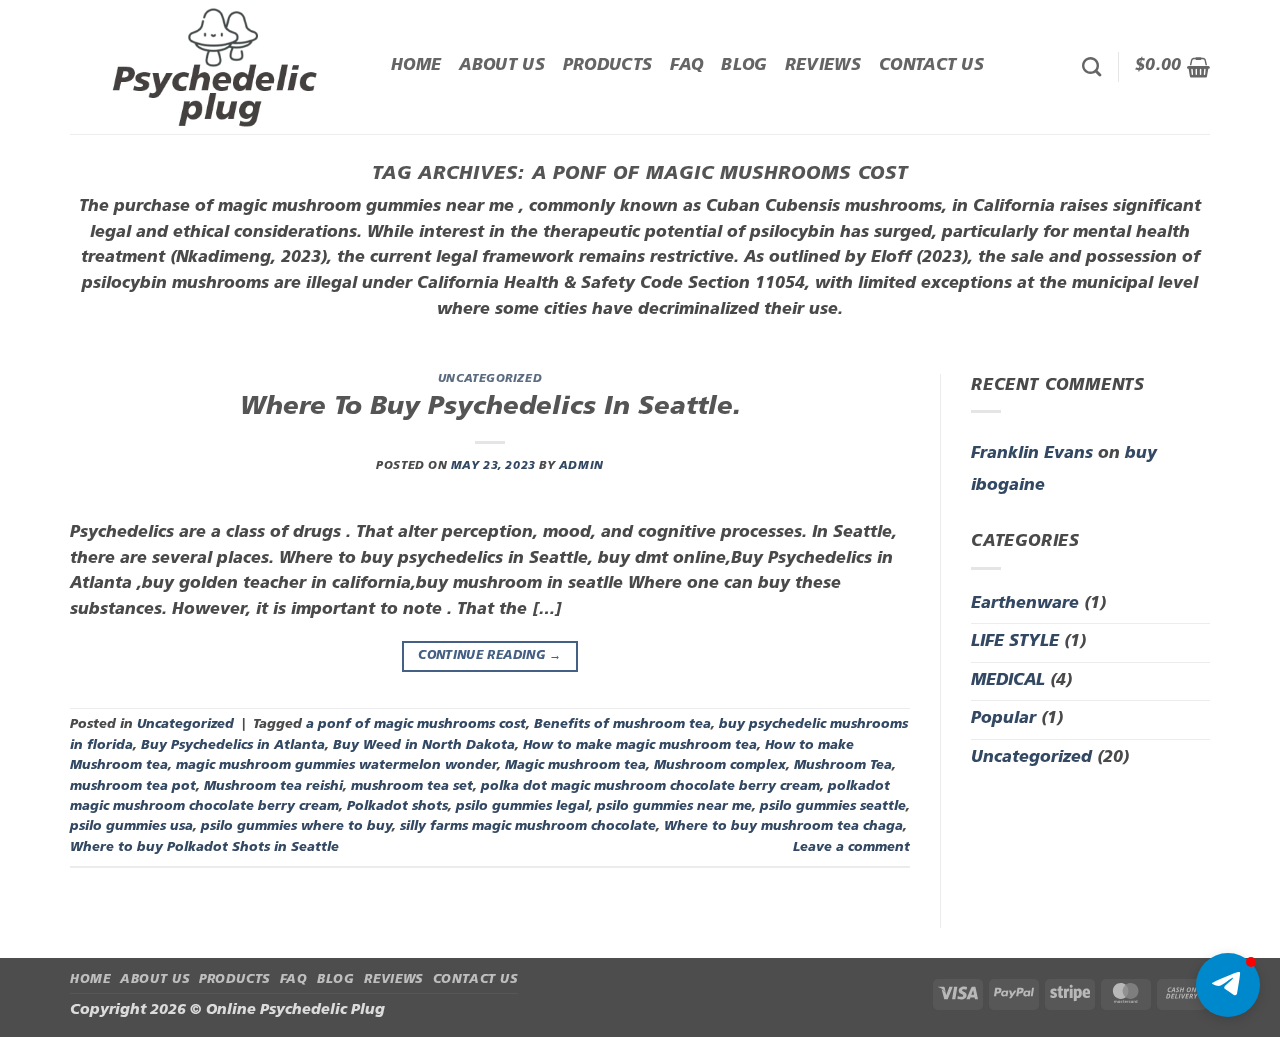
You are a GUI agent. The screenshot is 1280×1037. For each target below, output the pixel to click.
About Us (502, 66)
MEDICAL (1008, 681)
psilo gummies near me (674, 806)
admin (581, 466)
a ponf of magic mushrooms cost (416, 724)
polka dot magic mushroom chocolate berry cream (650, 786)
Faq (686, 66)
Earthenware (1025, 604)
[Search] (1091, 66)
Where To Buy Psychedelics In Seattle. (490, 407)
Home (416, 66)
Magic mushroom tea (575, 765)
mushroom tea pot (133, 786)
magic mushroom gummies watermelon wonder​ (336, 765)
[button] (1172, 67)
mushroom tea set (412, 786)
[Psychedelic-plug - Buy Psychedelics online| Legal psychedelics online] (215, 67)
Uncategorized (490, 379)
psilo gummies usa (131, 826)
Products (608, 66)
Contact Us (931, 66)
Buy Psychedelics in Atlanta (233, 745)
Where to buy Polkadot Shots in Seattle (204, 847)
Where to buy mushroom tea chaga (783, 826)
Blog (743, 66)
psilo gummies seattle (833, 806)
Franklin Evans (1032, 454)
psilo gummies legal (522, 806)
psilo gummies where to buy (296, 826)
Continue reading (490, 656)
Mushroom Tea (843, 765)
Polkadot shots (397, 806)
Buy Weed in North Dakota (424, 745)
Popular (1003, 719)
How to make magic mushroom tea (640, 745)
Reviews (823, 66)
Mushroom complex (720, 765)
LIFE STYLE (1015, 642)
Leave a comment (851, 847)
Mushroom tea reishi (273, 786)
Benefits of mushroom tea (622, 724)
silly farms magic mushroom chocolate (528, 826)
